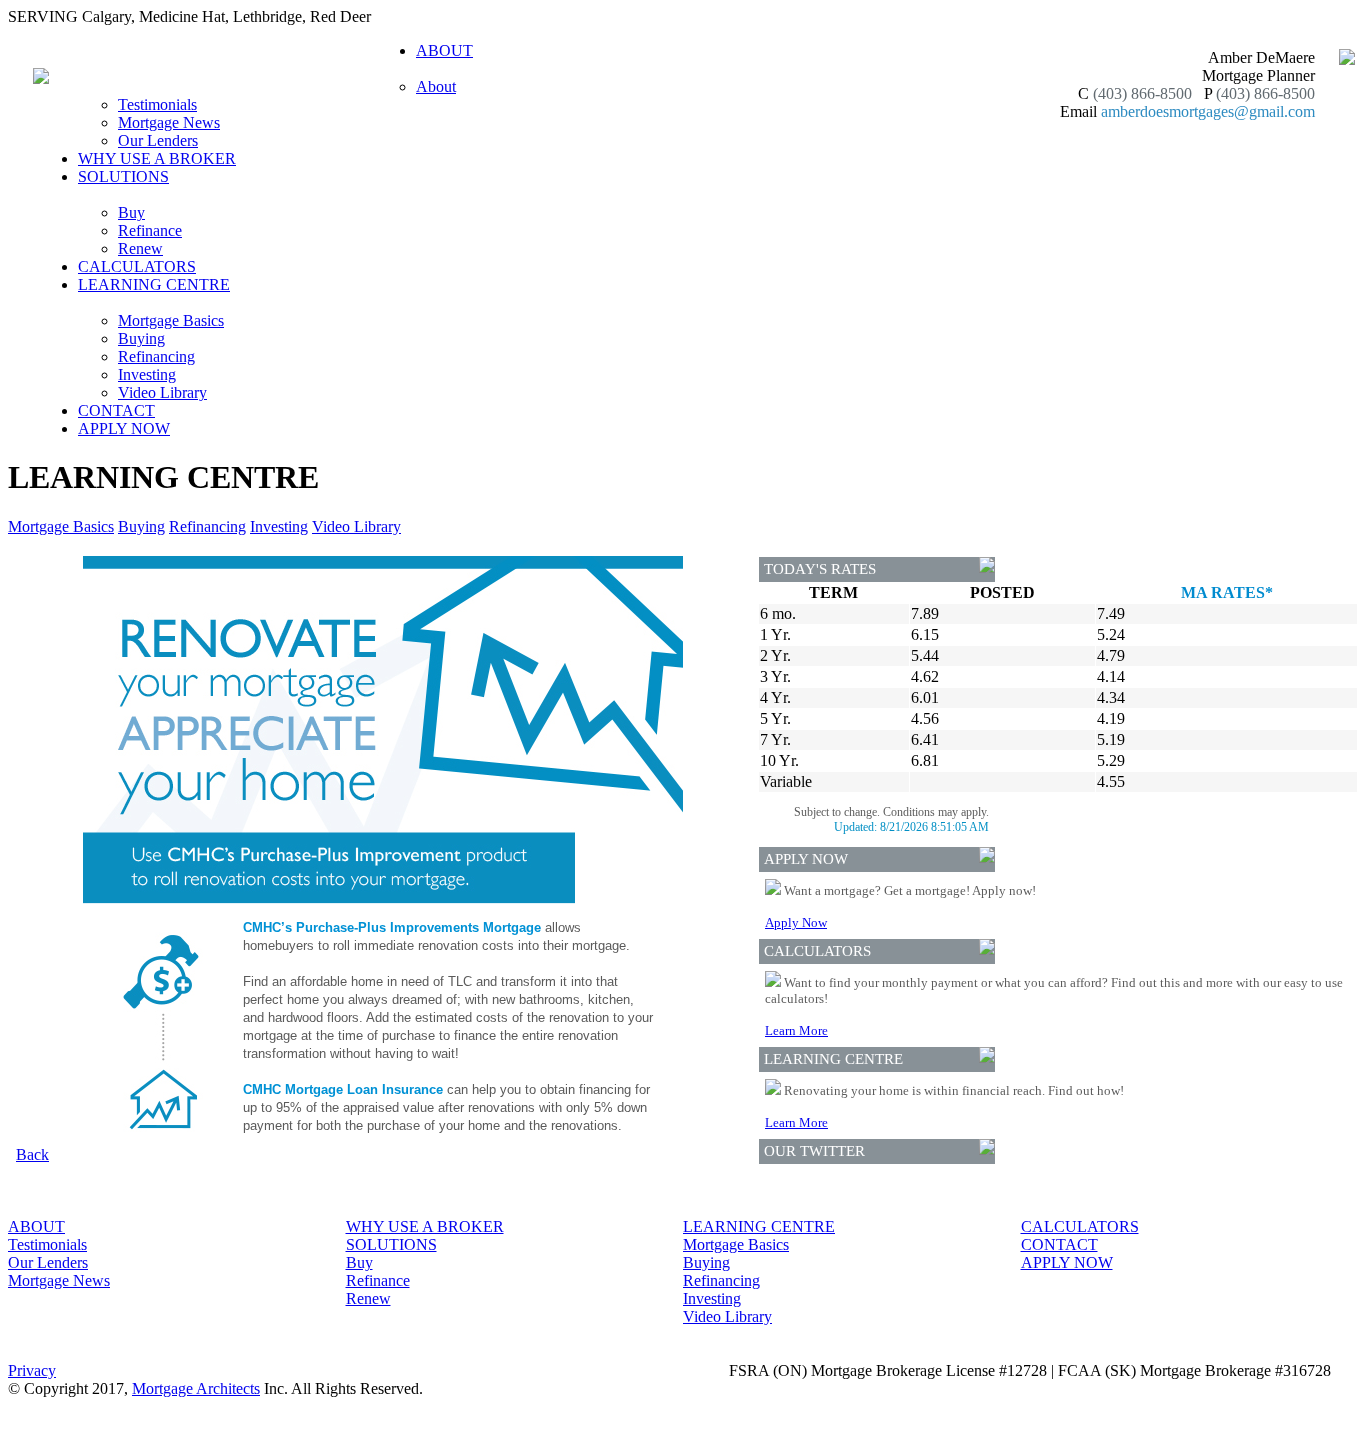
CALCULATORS (137, 266)
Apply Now (796, 922)
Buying (141, 338)
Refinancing (156, 356)
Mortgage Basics (171, 320)
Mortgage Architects (196, 1388)
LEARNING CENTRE (759, 1226)
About (436, 86)
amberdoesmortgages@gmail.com (1208, 111)
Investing (147, 374)
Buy (131, 212)
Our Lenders (158, 140)
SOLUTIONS (391, 1244)
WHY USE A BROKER (157, 158)
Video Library (162, 392)
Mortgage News (169, 122)
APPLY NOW (124, 428)
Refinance (150, 230)
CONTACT (116, 410)
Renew (140, 248)
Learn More (796, 1030)
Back (32, 1154)
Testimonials (157, 104)
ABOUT (36, 1226)
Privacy (32, 1370)
